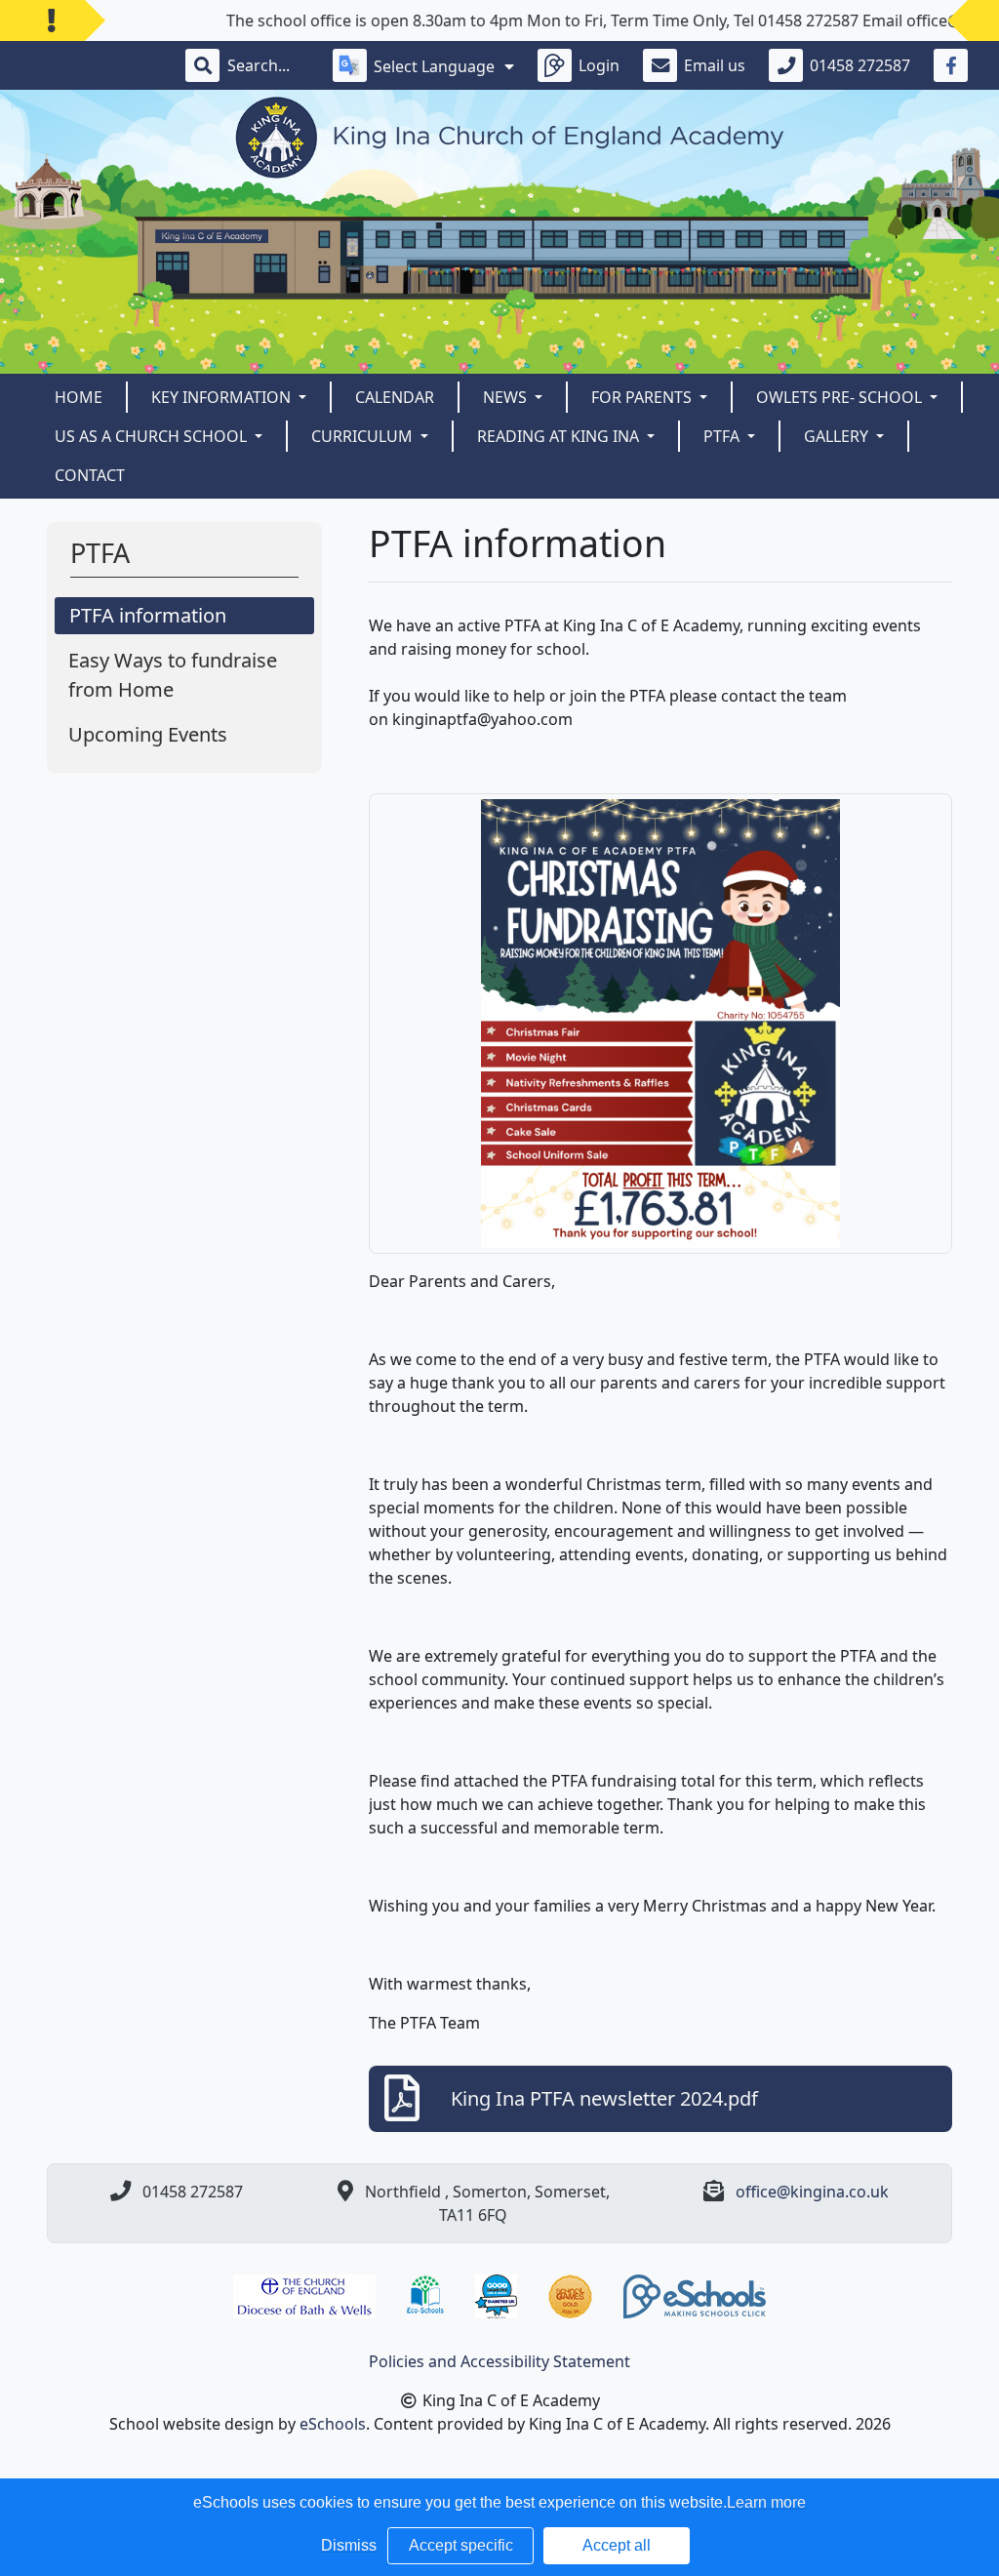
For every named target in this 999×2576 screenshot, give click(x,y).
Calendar (395, 397)
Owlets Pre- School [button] (841, 397)
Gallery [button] (838, 436)
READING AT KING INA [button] (560, 436)
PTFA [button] (723, 436)
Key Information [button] (223, 397)
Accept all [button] (617, 2545)
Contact (90, 475)
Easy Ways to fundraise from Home (173, 675)
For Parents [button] (643, 397)
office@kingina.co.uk (812, 2192)
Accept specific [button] (461, 2545)
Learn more (766, 2502)
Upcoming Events (148, 734)
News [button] (507, 397)
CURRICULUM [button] (364, 436)
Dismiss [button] (349, 2545)
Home (79, 397)
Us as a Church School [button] (153, 436)
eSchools (333, 2424)
